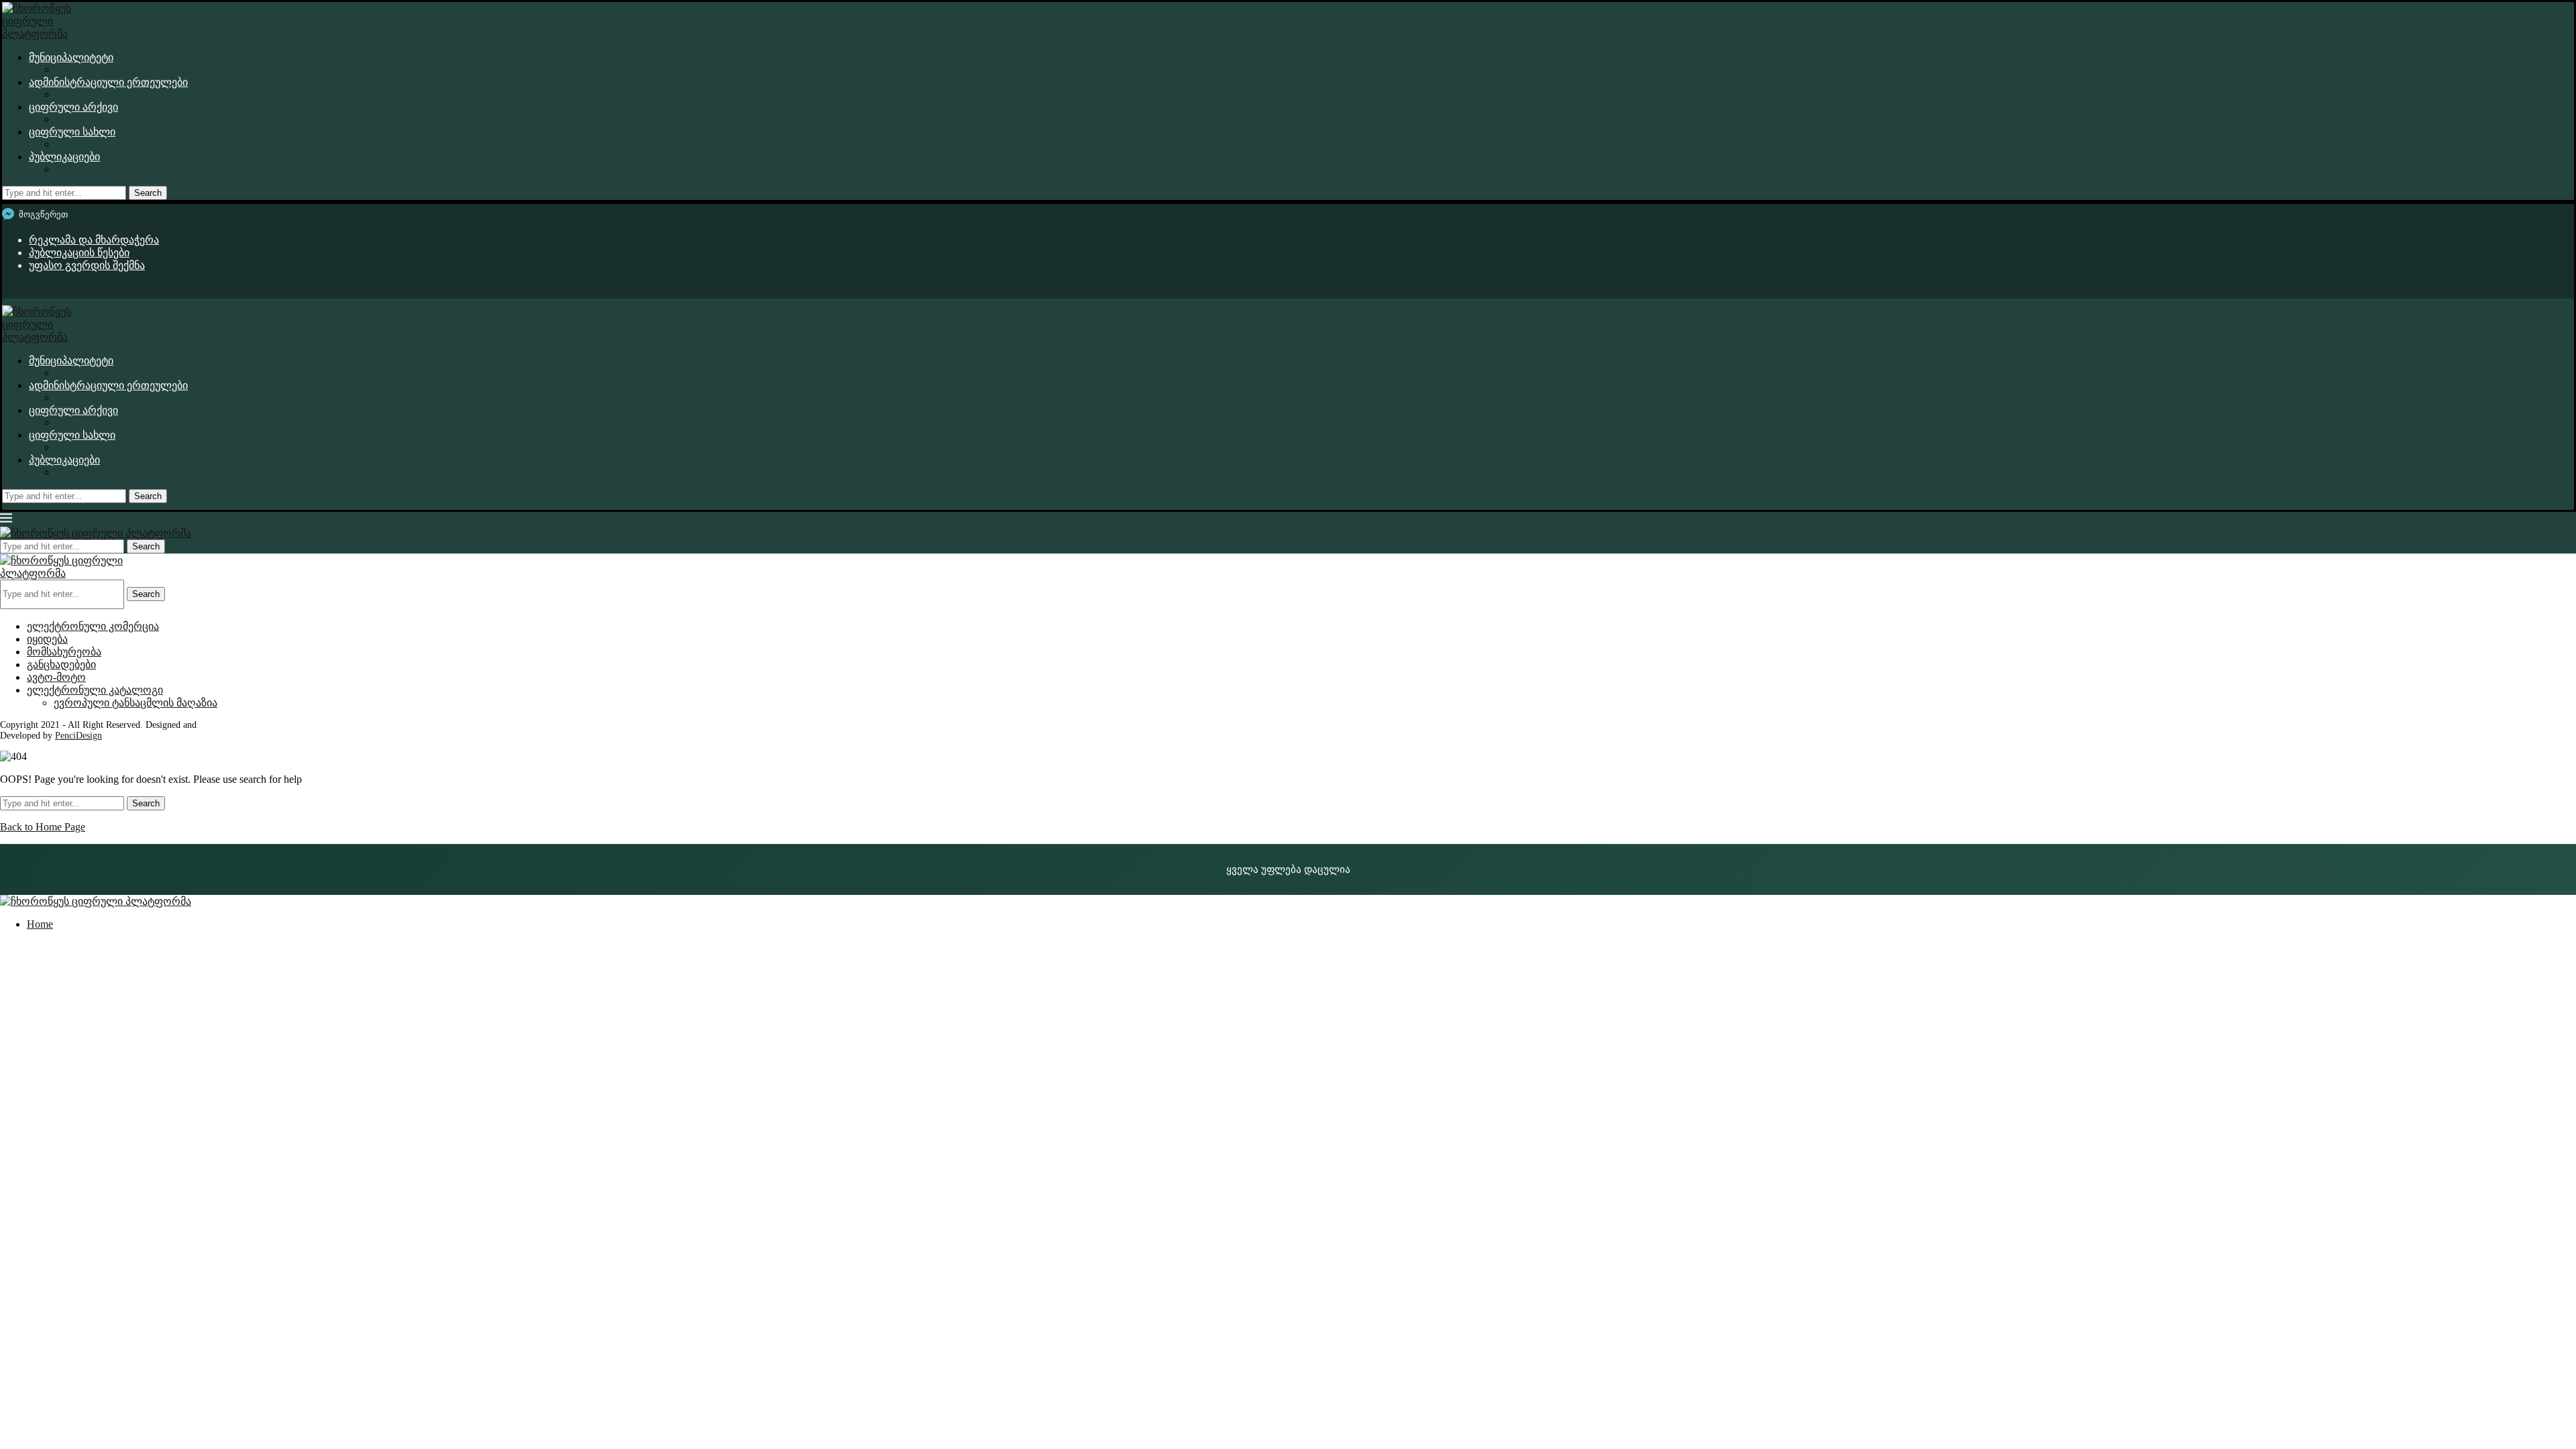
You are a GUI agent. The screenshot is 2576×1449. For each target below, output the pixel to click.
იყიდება (47, 639)
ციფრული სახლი (72, 132)
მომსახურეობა (64, 652)
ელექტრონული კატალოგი (95, 690)
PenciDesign (78, 736)
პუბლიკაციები (64, 157)
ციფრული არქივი (73, 107)
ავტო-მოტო (56, 677)
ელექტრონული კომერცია (93, 626)
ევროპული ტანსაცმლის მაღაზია (136, 703)
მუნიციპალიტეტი (71, 57)
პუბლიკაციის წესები (79, 253)
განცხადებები (61, 664)
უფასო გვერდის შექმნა (87, 265)
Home (40, 924)
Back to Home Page (43, 827)
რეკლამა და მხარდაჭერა (94, 240)
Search (148, 193)
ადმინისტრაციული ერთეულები (108, 82)
